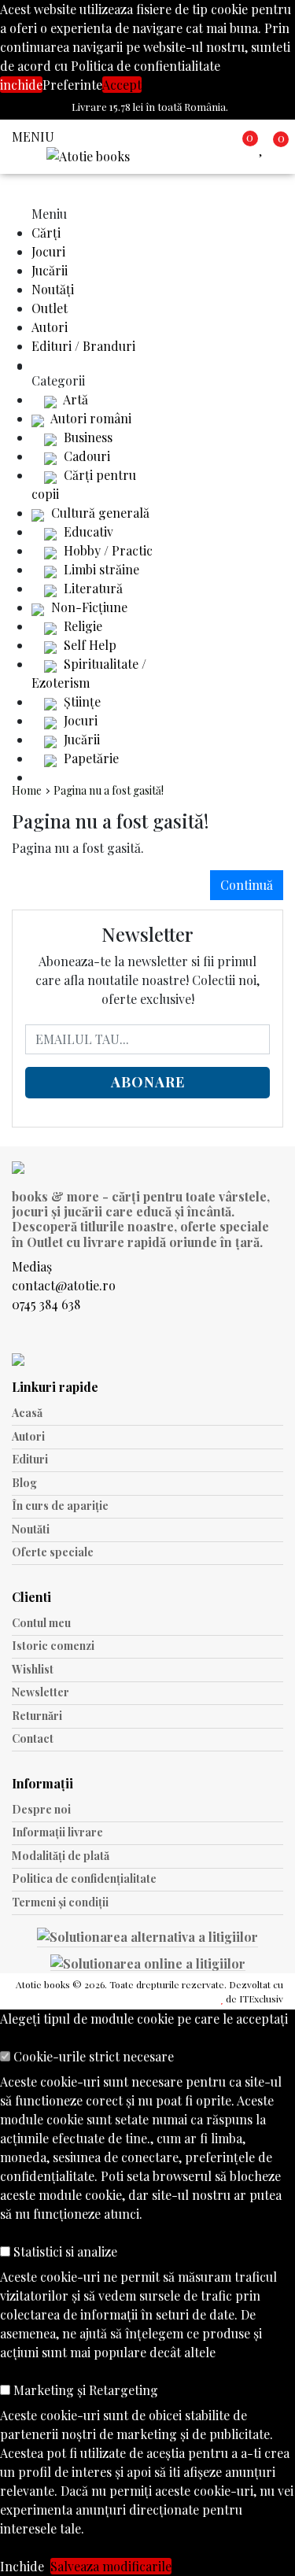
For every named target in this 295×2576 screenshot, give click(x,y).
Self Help (88, 645)
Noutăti (31, 1529)
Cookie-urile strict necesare (92, 2056)
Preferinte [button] (72, 85)
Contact (33, 1738)
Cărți (46, 233)
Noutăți (53, 289)
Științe (81, 701)
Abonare (148, 1082)
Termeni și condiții (60, 1902)
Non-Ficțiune (88, 607)
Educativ (87, 531)
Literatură (92, 588)
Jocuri (48, 251)
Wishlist (33, 1669)
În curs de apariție (60, 1506)
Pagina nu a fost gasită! (109, 790)
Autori (50, 327)
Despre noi (41, 1809)
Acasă (27, 1413)
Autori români (90, 418)
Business (87, 437)
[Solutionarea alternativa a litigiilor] (147, 1939)
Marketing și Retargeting (84, 2390)
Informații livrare (57, 1832)
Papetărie (90, 758)
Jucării (50, 270)
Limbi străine (100, 569)
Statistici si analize (64, 2251)
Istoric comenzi (53, 1646)
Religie (81, 626)
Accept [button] (122, 85)
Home (27, 790)
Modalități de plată (61, 1856)
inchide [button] (21, 85)
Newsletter (41, 1692)
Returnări (37, 1716)
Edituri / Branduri (83, 346)
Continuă (247, 885)
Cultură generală (99, 513)
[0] (264, 147)
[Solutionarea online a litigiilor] (148, 1962)
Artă (74, 399)
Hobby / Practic (107, 550)
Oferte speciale (53, 1552)
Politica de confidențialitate (84, 1878)
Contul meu (41, 1623)
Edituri (30, 1459)
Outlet (50, 308)
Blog (24, 1483)
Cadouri (85, 456)
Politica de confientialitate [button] (146, 66)
